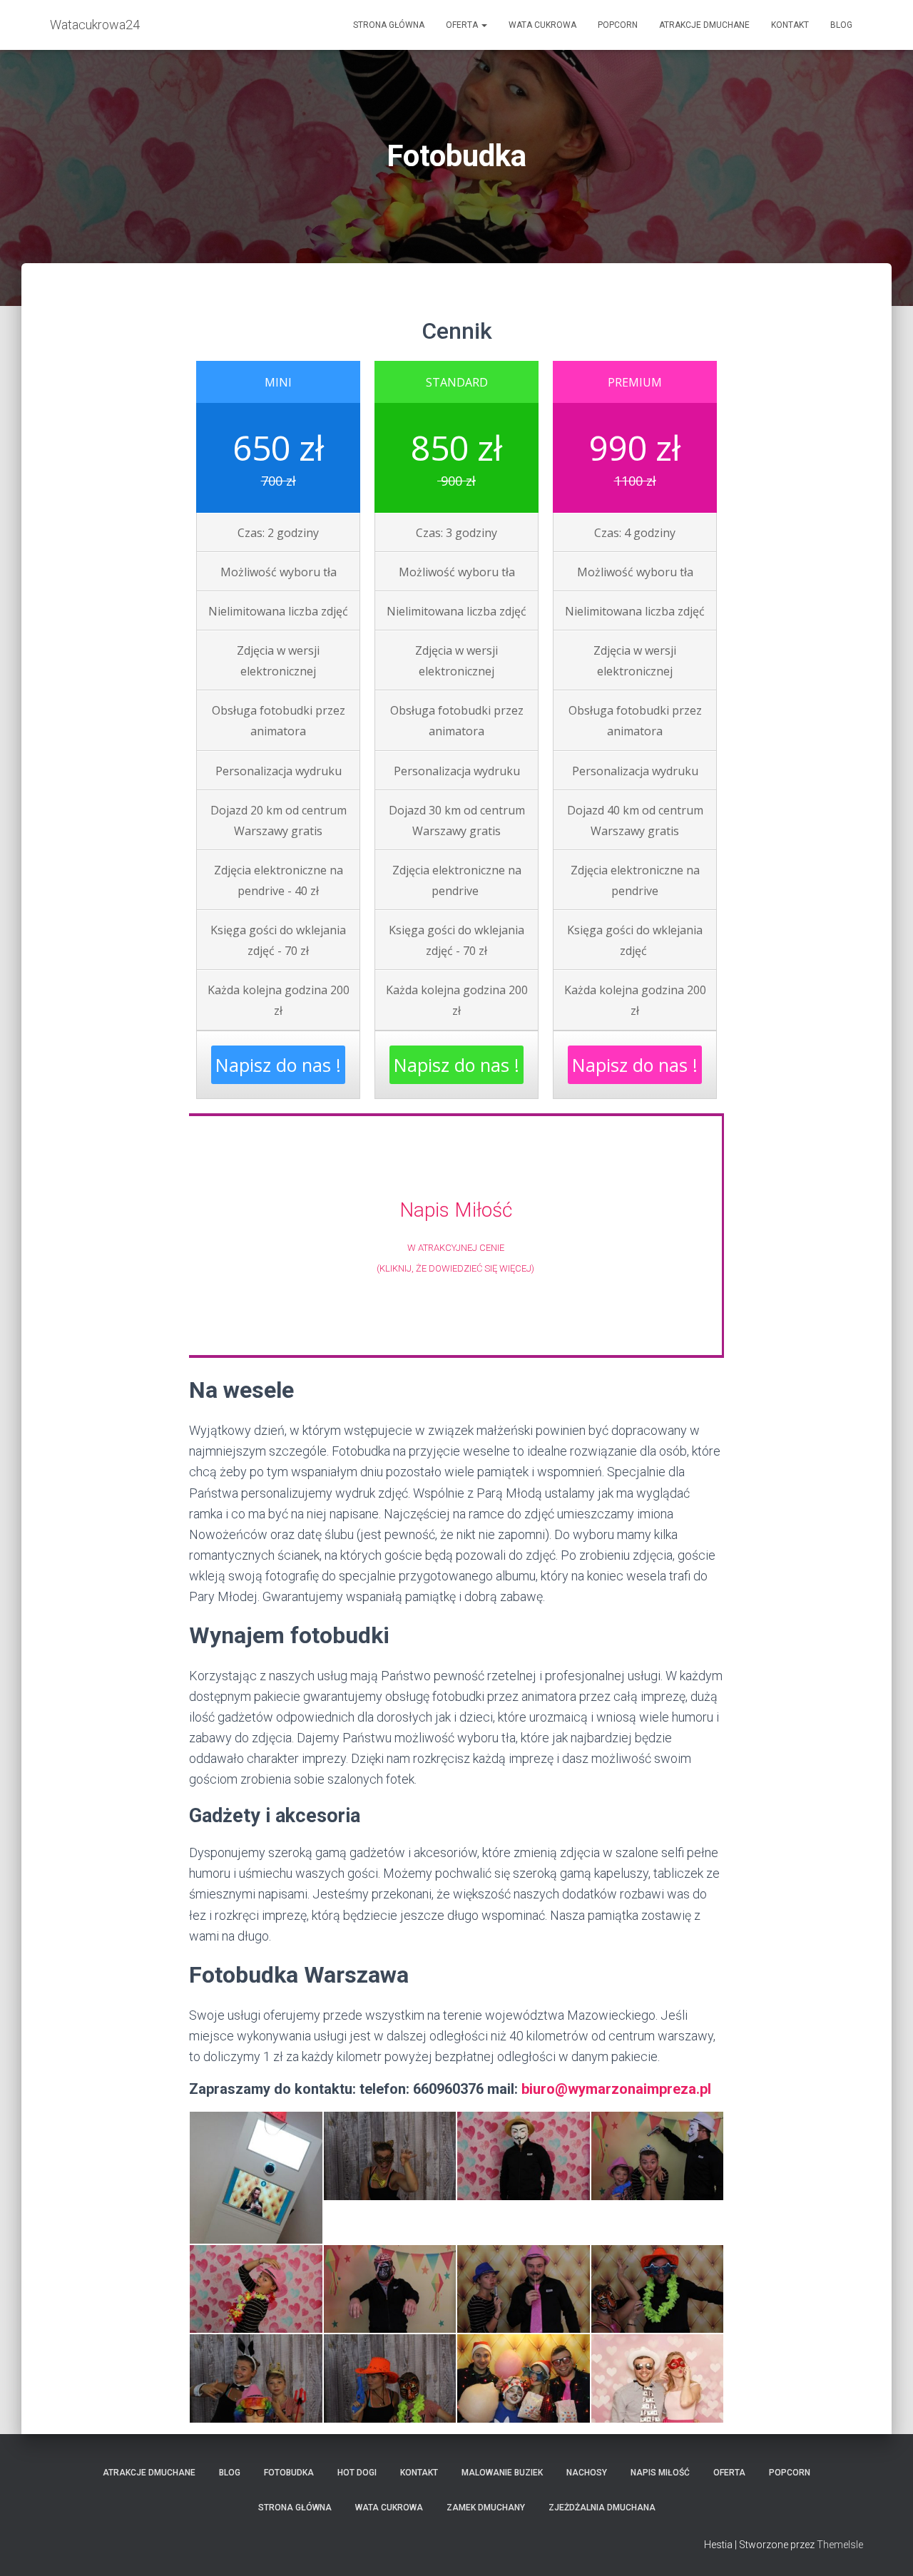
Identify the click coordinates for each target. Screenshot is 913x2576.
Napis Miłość (456, 1210)
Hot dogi (357, 2473)
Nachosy (587, 2473)
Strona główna (389, 25)
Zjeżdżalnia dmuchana (602, 2508)
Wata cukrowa (542, 25)
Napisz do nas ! (278, 1065)
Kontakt (790, 25)
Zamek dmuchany (486, 2508)
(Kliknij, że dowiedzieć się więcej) (455, 1268)
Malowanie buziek (502, 2473)
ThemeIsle (840, 2545)
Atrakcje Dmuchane (704, 25)
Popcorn (618, 25)
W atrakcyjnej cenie (456, 1248)
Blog (841, 25)
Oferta (463, 25)
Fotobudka (289, 2473)
